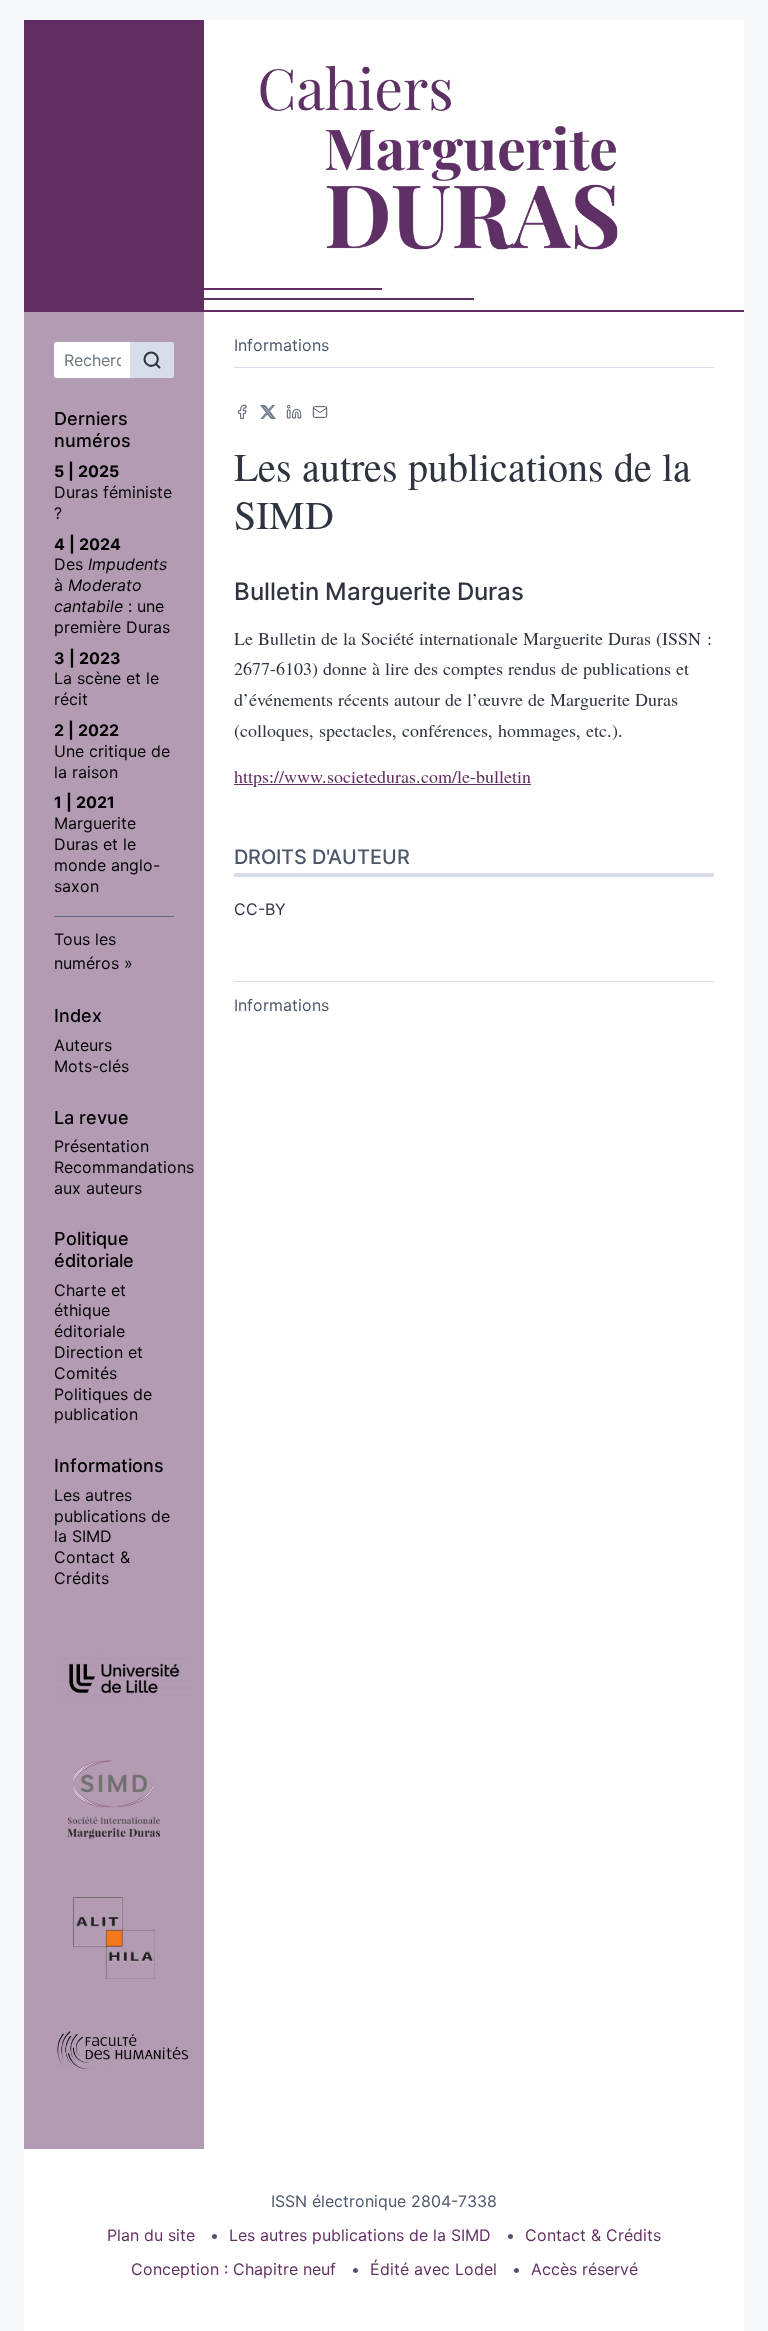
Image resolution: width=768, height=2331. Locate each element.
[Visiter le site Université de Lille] (114, 1678)
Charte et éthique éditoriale (90, 1311)
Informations (281, 345)
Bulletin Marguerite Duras (379, 591)
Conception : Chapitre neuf (233, 2269)
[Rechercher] (152, 360)
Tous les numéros (86, 951)
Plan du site (151, 2235)
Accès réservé (584, 2269)
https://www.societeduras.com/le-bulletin (382, 776)
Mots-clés (91, 1066)
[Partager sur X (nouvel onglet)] (268, 410)
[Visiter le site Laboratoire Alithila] (114, 1938)
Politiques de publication (103, 1404)
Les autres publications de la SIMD (112, 1516)
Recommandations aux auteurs (124, 1177)
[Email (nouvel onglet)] (320, 410)
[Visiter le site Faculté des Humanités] (114, 2048)
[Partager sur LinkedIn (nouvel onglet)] (294, 410)
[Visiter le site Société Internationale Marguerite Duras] (114, 1798)
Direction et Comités (98, 1362)
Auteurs (83, 1045)
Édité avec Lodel (433, 2269)
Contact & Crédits (92, 1567)
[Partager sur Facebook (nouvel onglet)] (242, 410)
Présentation (101, 1146)
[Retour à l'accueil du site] (474, 160)
